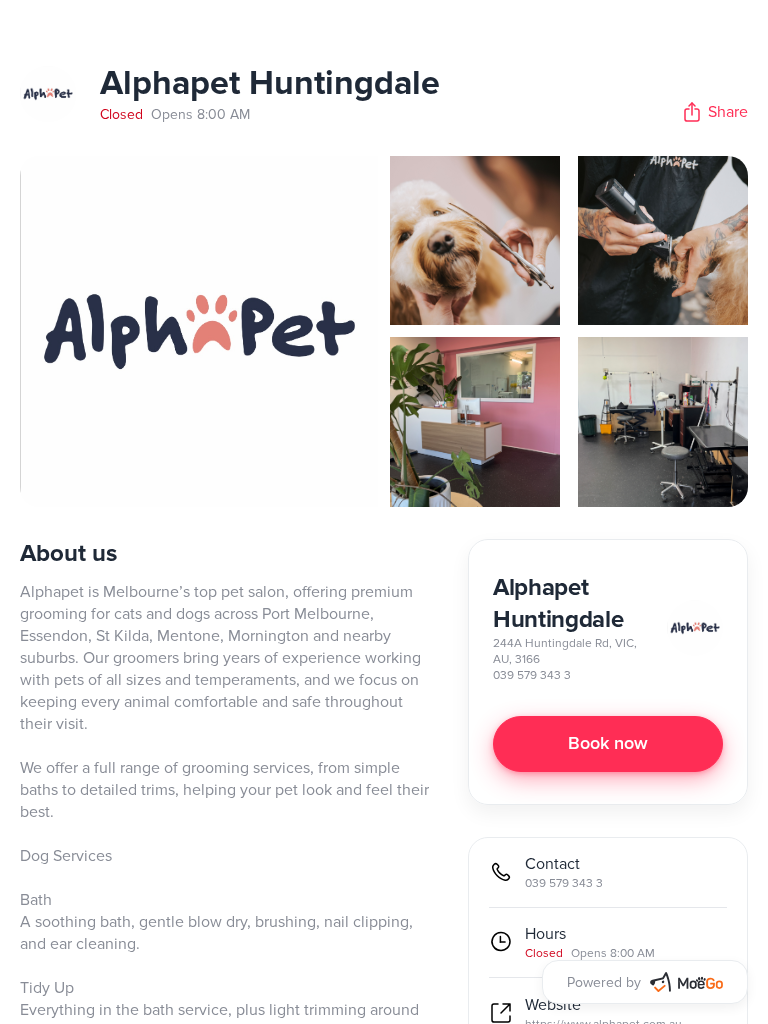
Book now (608, 744)
